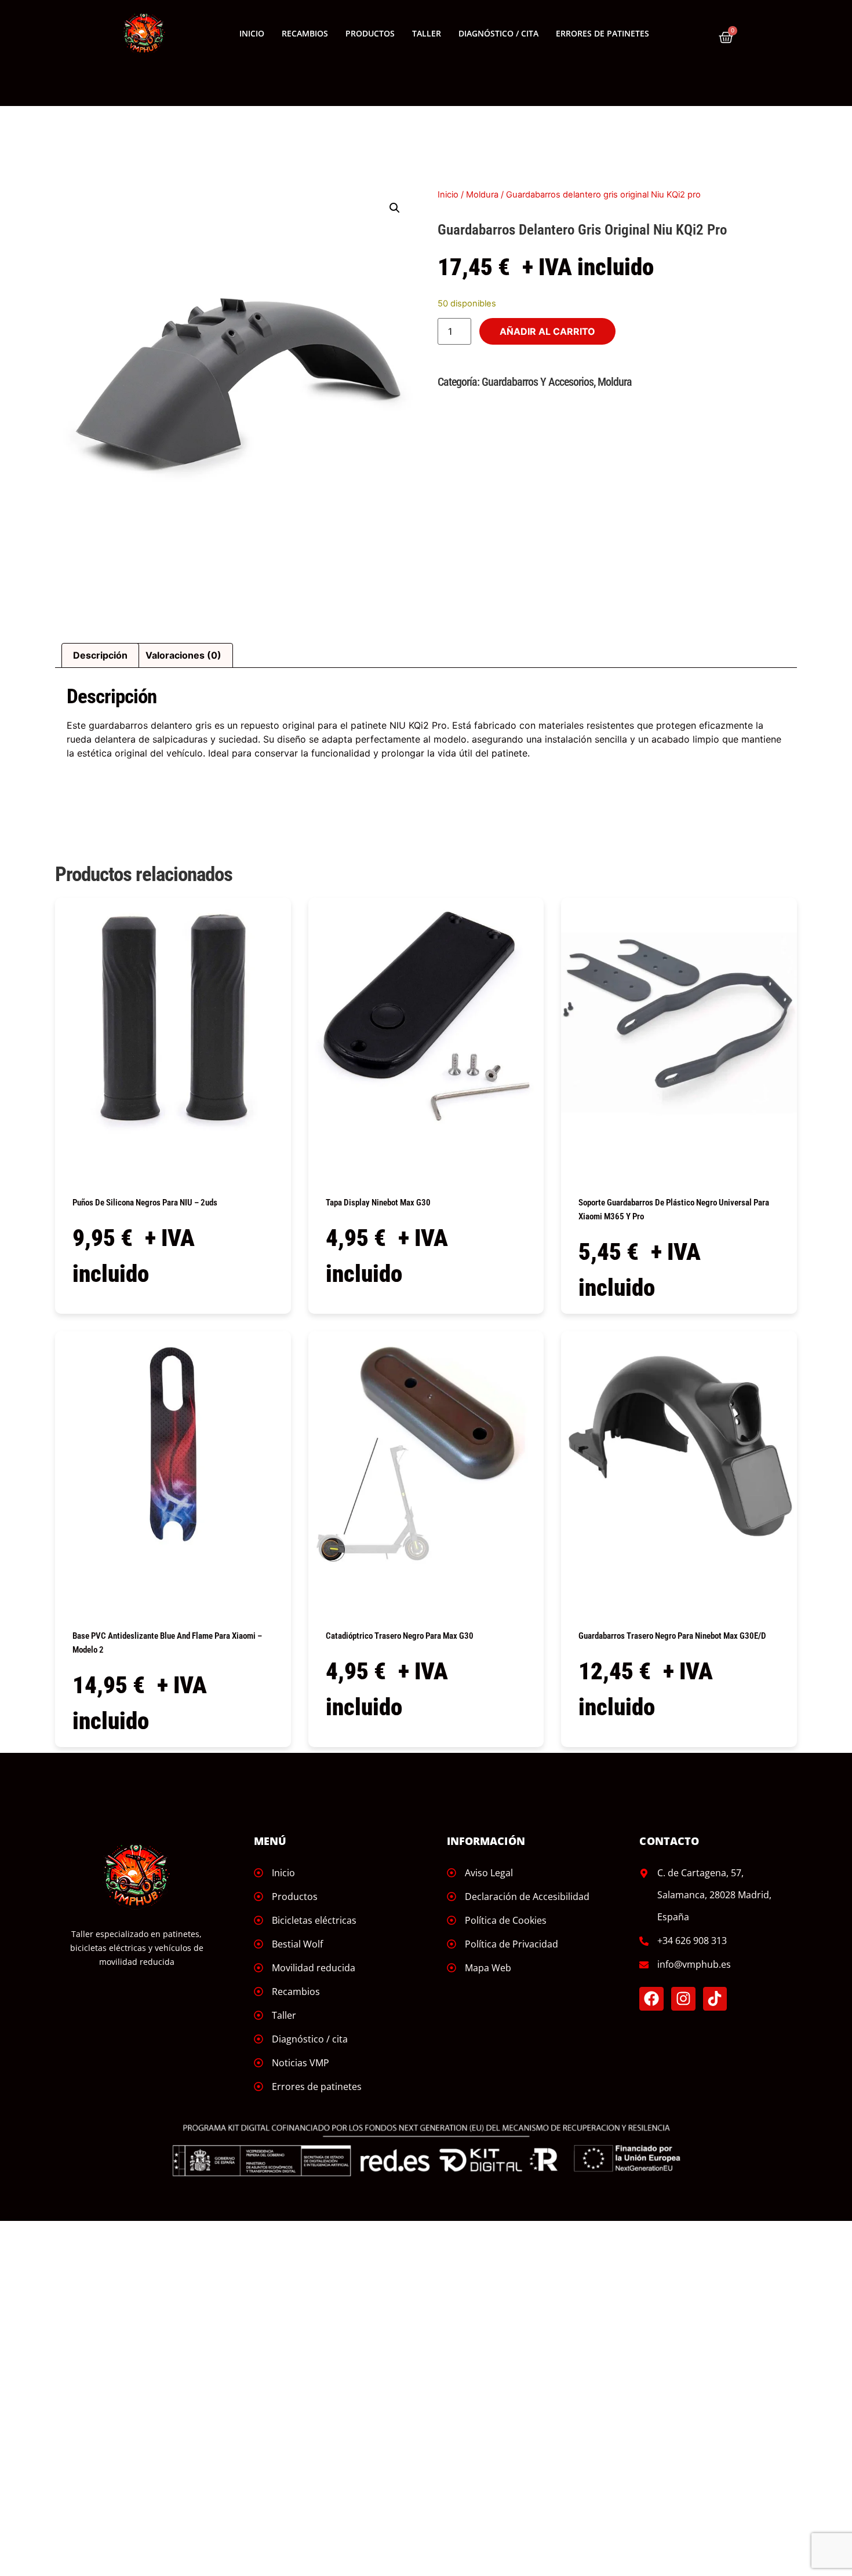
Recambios (305, 33)
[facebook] (651, 1999)
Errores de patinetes (602, 33)
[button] (395, 208)
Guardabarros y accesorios (538, 382)
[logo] (144, 34)
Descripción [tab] (100, 655)
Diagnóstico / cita (498, 33)
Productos (370, 33)
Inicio (252, 33)
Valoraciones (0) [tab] (183, 655)
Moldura (482, 195)
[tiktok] (715, 1999)
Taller (427, 33)
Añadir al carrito (547, 331)
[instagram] (683, 1999)
